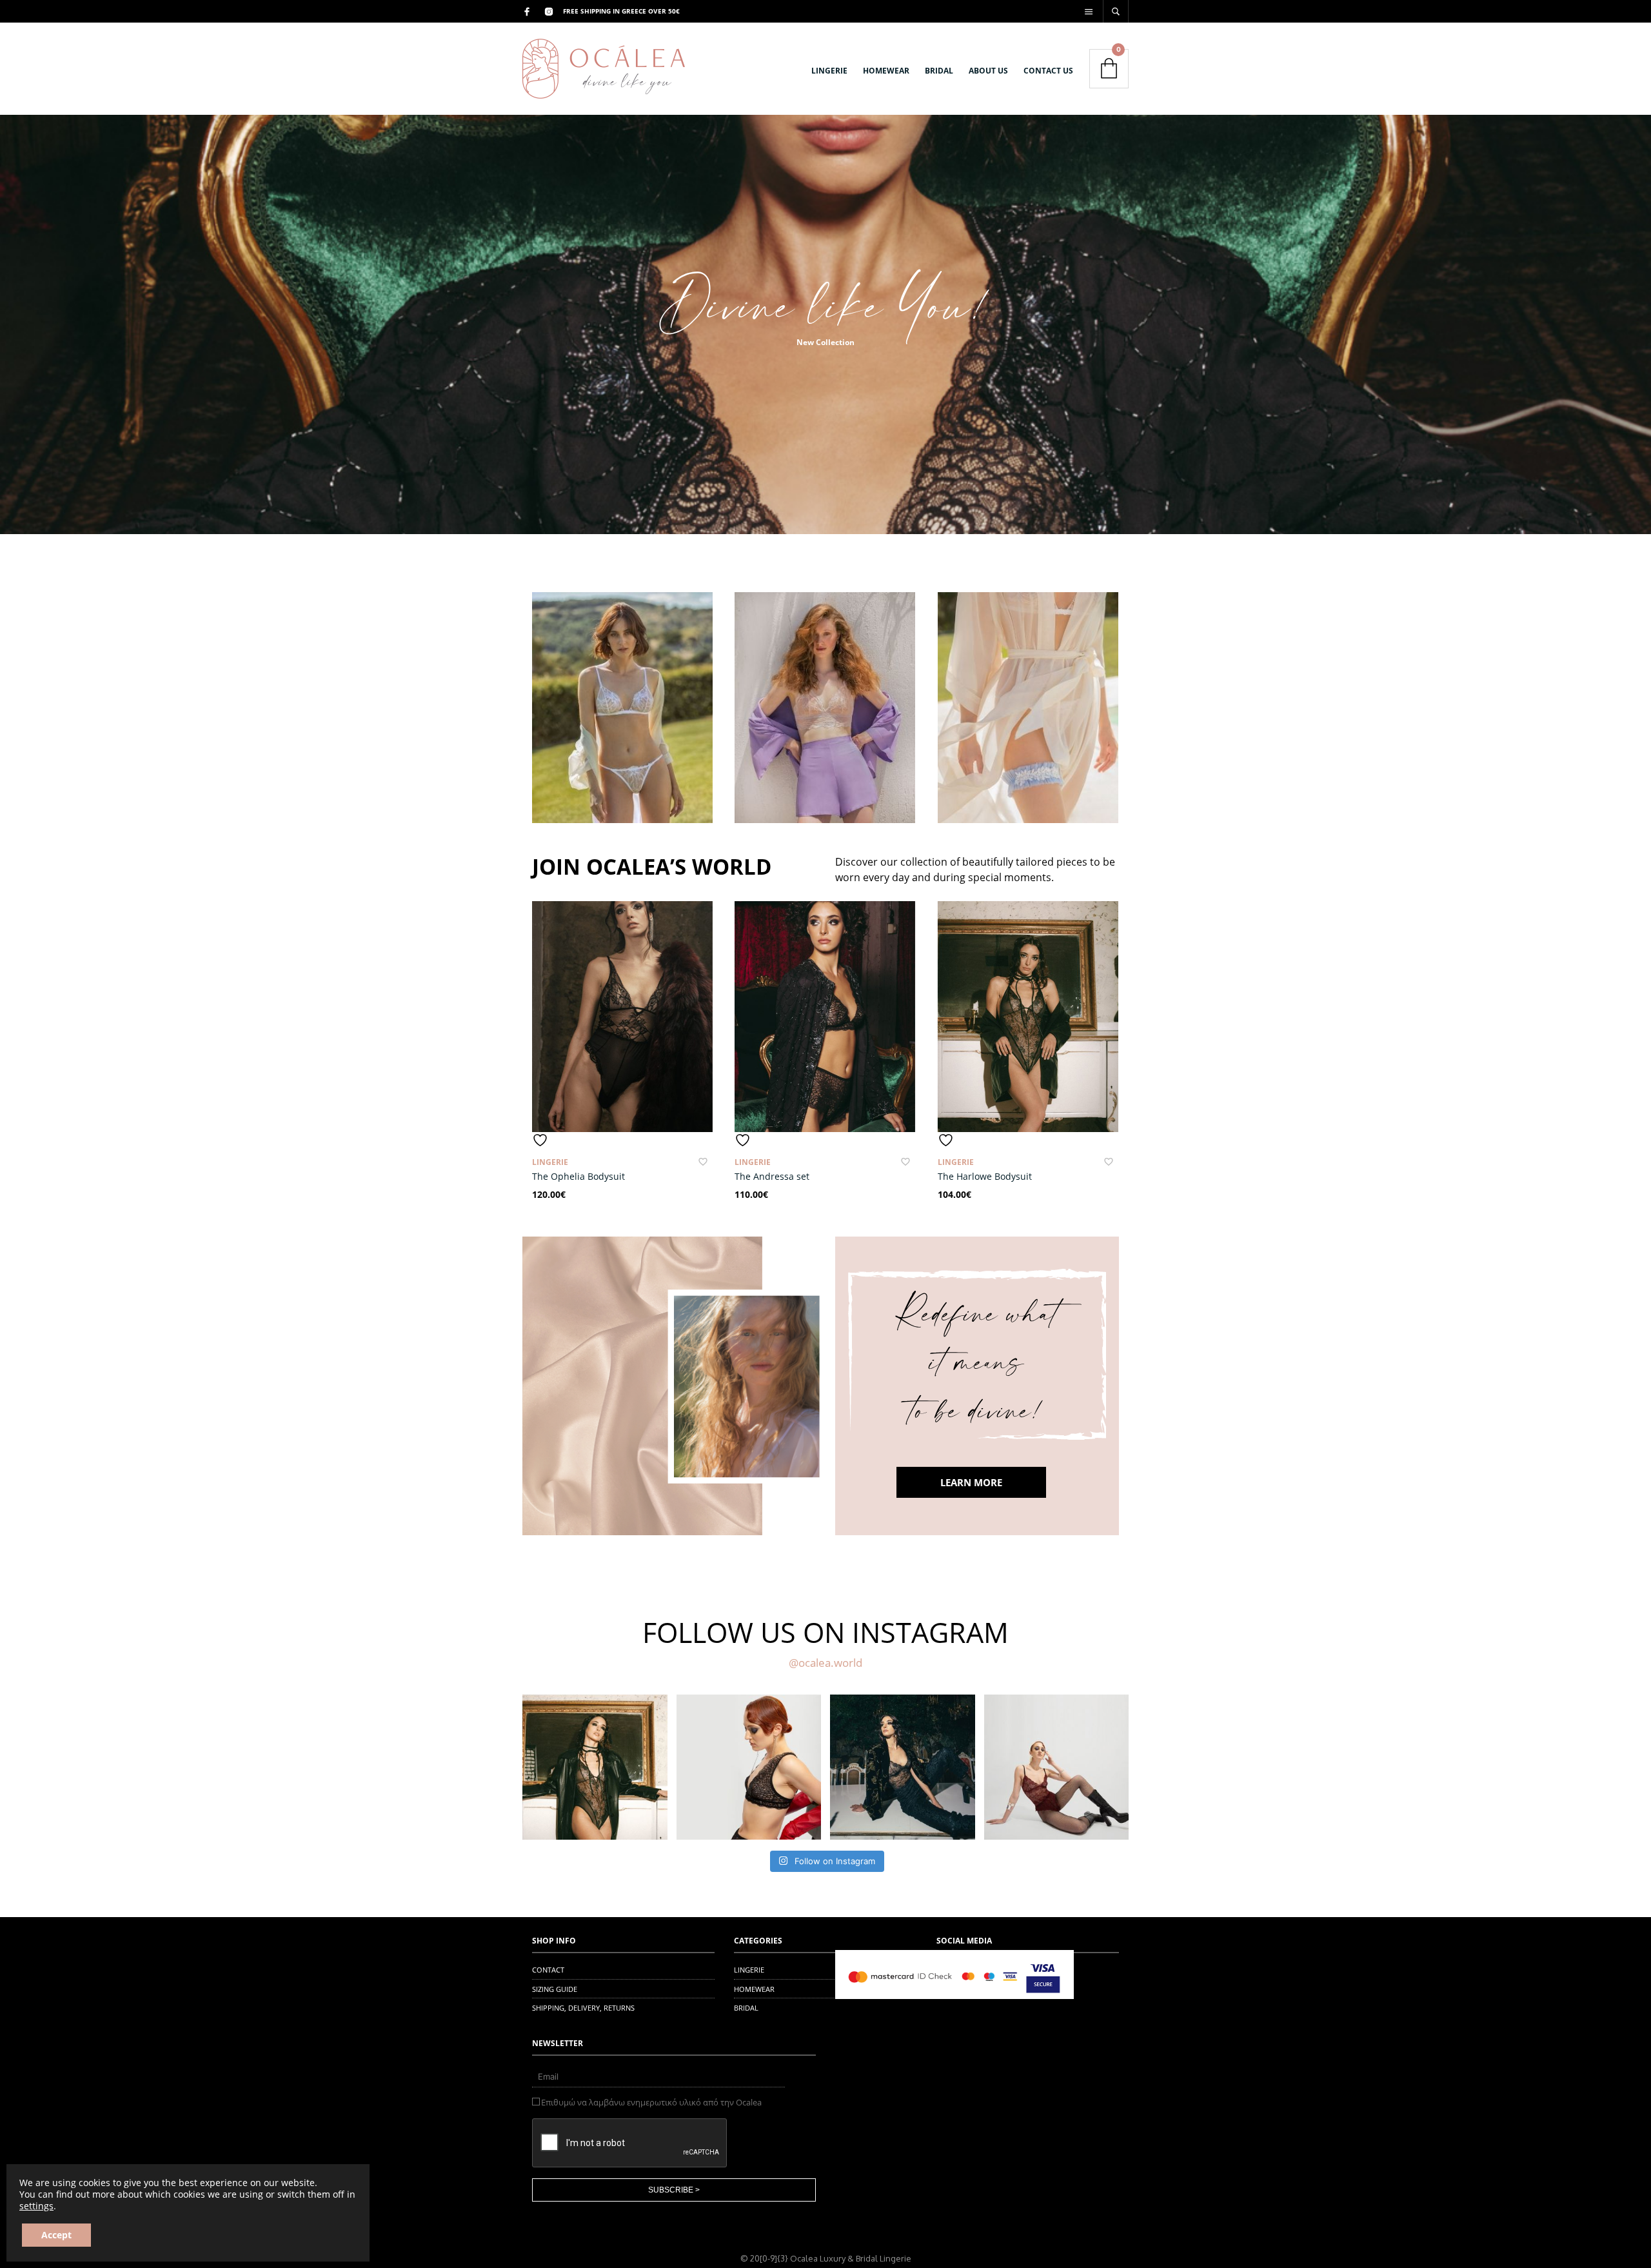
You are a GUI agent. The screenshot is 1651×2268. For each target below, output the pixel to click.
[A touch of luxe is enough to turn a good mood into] (595, 1767)
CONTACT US (1048, 71)
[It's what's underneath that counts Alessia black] (903, 1767)
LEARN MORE (971, 1482)
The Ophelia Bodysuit (578, 1176)
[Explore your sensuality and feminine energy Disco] (749, 1767)
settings (36, 2206)
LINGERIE (829, 71)
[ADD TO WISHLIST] (622, 1140)
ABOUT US (988, 71)
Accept (56, 2235)
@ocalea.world (825, 1663)
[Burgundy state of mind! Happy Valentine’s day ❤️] (1057, 1767)
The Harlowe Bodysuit (985, 1176)
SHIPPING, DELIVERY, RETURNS (583, 2008)
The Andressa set (772, 1176)
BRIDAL (939, 71)
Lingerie (550, 1162)
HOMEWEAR (886, 71)
